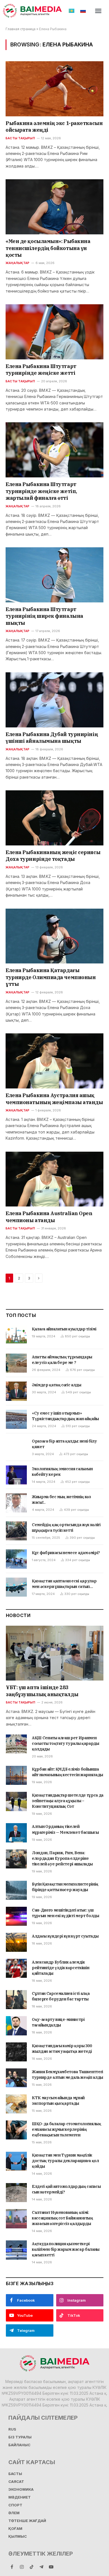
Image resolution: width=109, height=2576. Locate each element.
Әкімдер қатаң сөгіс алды (57, 1385)
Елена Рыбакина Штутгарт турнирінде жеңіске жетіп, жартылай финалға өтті (41, 491)
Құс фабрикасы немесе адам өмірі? (66, 1553)
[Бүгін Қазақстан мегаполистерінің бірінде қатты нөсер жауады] (16, 1890)
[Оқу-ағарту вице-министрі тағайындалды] (16, 2026)
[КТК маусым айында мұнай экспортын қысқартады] (16, 2104)
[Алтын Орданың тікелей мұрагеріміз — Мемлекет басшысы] (16, 1833)
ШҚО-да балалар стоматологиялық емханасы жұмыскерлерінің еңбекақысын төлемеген (67, 2129)
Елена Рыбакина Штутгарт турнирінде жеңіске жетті (41, 370)
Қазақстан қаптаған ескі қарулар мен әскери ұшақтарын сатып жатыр (64, 1587)
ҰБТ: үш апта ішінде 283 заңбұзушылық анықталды (42, 1691)
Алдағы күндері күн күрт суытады (65, 1936)
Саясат (16, 2482)
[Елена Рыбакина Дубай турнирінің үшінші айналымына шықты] (54, 700)
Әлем (14, 2513)
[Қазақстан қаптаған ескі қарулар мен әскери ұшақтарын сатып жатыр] (16, 1587)
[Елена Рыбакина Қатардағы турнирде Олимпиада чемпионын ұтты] (54, 936)
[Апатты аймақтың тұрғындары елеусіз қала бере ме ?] (16, 1363)
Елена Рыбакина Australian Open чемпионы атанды (49, 1217)
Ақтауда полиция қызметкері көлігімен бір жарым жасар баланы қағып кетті (66, 2249)
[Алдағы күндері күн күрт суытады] (16, 1942)
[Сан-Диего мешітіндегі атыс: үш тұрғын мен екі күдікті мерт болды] (16, 1916)
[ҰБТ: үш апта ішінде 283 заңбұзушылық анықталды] (55, 1653)
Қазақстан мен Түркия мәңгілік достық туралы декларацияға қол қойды (65, 2161)
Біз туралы (20, 2437)
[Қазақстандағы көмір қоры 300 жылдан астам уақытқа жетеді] (16, 2052)
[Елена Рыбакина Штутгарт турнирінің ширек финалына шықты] (54, 575)
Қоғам (15, 2529)
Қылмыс (18, 2536)
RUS (12, 2429)
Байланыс (19, 2445)
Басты (15, 2474)
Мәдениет (20, 2497)
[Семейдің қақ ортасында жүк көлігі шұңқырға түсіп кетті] (16, 1531)
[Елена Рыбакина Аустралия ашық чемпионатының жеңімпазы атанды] (54, 1061)
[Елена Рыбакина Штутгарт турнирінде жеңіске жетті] (54, 332)
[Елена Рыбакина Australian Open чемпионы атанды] (54, 1179)
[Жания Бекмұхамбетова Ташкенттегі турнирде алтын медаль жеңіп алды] (16, 2078)
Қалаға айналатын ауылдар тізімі (64, 1329)
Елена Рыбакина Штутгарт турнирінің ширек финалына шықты (44, 616)
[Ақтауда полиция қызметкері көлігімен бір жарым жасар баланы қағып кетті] (16, 2250)
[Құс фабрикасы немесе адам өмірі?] (16, 1559)
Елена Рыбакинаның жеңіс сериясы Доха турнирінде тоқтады (53, 856)
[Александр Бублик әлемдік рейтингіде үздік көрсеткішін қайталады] (16, 1968)
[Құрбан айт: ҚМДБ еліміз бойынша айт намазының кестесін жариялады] (16, 1775)
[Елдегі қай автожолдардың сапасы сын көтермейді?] (16, 2193)
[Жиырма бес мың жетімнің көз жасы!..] (16, 1503)
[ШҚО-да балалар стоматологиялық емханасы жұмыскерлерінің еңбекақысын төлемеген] (16, 2130)
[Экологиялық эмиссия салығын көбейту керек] (16, 1475)
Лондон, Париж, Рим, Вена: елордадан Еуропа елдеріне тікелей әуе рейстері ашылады (62, 1858)
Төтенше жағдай (27, 2521)
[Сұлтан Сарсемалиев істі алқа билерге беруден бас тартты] (16, 2000)
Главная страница (21, 29)
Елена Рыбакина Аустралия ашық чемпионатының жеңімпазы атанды (54, 1099)
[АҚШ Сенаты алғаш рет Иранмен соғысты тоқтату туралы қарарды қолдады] (16, 1744)
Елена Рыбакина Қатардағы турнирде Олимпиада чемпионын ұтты (51, 977)
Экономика (21, 2489)
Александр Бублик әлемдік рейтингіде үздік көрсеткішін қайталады (61, 1968)
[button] (98, 11)
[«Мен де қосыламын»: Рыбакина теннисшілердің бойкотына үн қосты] (54, 207)
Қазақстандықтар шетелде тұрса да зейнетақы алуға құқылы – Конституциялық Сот (68, 1801)
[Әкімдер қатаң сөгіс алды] (16, 1391)
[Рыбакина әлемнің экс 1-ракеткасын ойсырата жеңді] (54, 89)
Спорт (15, 2505)
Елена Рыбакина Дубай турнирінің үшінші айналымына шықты (52, 738)
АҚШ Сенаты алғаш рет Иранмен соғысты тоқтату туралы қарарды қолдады (66, 1743)
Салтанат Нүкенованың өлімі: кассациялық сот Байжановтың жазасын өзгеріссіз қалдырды (62, 2218)
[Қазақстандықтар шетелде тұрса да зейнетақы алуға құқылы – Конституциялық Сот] (16, 1801)
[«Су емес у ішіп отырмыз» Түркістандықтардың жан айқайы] (16, 1419)
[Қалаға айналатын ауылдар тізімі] (16, 1335)
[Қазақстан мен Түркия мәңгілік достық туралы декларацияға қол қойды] (16, 2161)
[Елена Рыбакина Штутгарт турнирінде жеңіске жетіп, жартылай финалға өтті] (54, 450)
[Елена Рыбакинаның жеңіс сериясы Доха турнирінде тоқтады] (54, 818)
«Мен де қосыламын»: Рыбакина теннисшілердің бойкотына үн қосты (48, 248)
